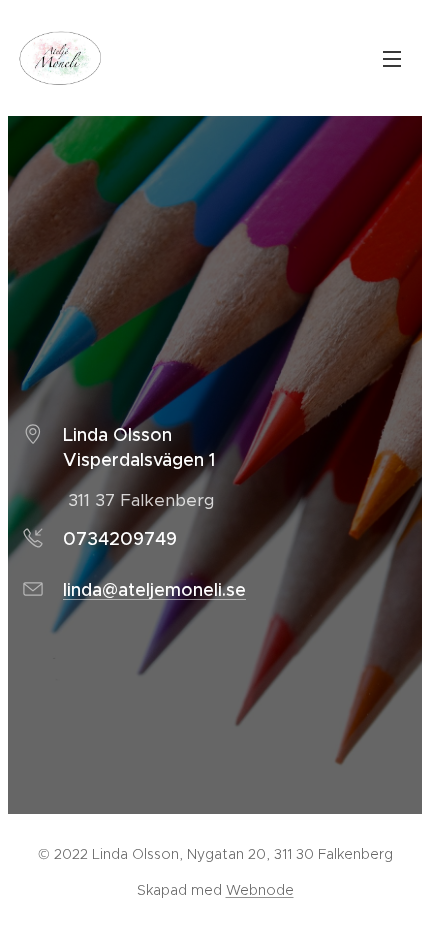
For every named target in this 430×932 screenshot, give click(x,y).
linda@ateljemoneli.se (154, 590)
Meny (392, 58)
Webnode (260, 890)
